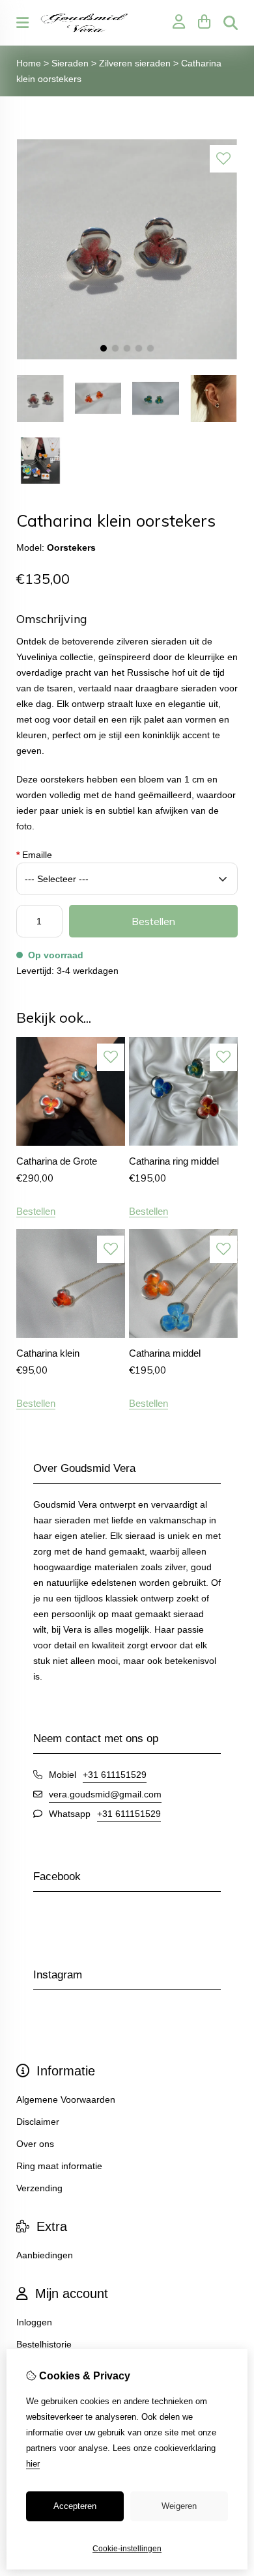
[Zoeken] (231, 23)
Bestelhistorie (44, 2344)
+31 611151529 (115, 1775)
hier (33, 2464)
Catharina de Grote (57, 1161)
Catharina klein (48, 1353)
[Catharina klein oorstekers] (127, 357)
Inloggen (34, 2322)
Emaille (34, 855)
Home (29, 63)
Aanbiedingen (45, 2255)
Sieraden (70, 63)
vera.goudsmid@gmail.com (105, 1794)
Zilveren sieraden (135, 63)
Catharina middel (165, 1353)
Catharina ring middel (174, 1161)
